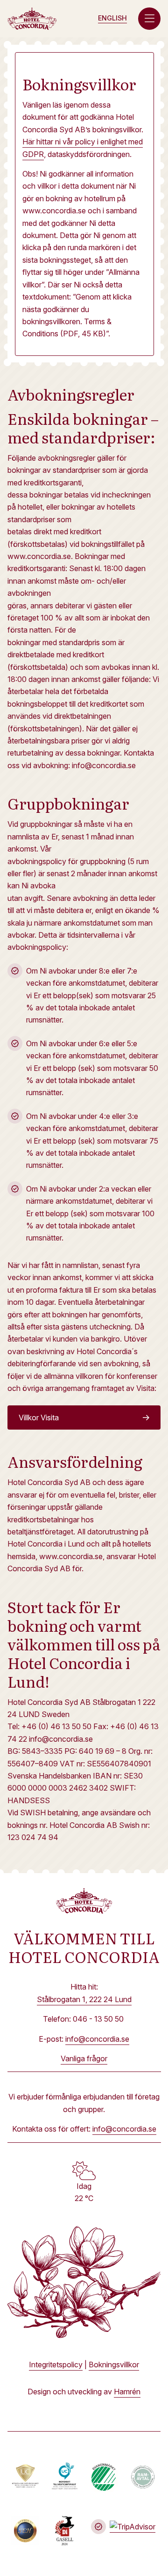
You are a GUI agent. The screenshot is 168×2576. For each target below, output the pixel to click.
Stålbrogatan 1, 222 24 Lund (84, 1999)
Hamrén (127, 2392)
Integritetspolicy (56, 2365)
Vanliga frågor (84, 2058)
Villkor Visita (39, 1417)
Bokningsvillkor (114, 2365)
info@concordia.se (97, 2039)
